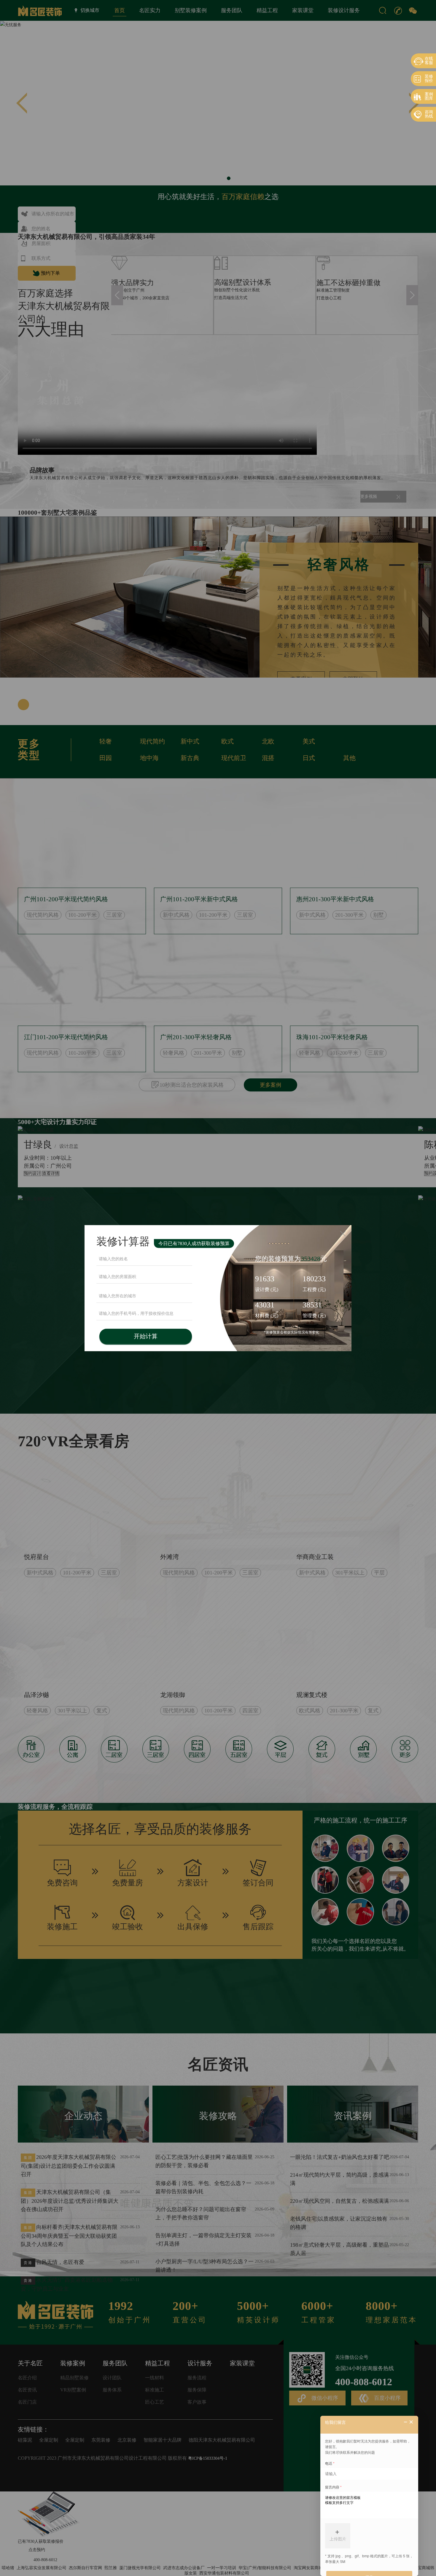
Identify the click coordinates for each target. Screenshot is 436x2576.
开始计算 (146, 1336)
